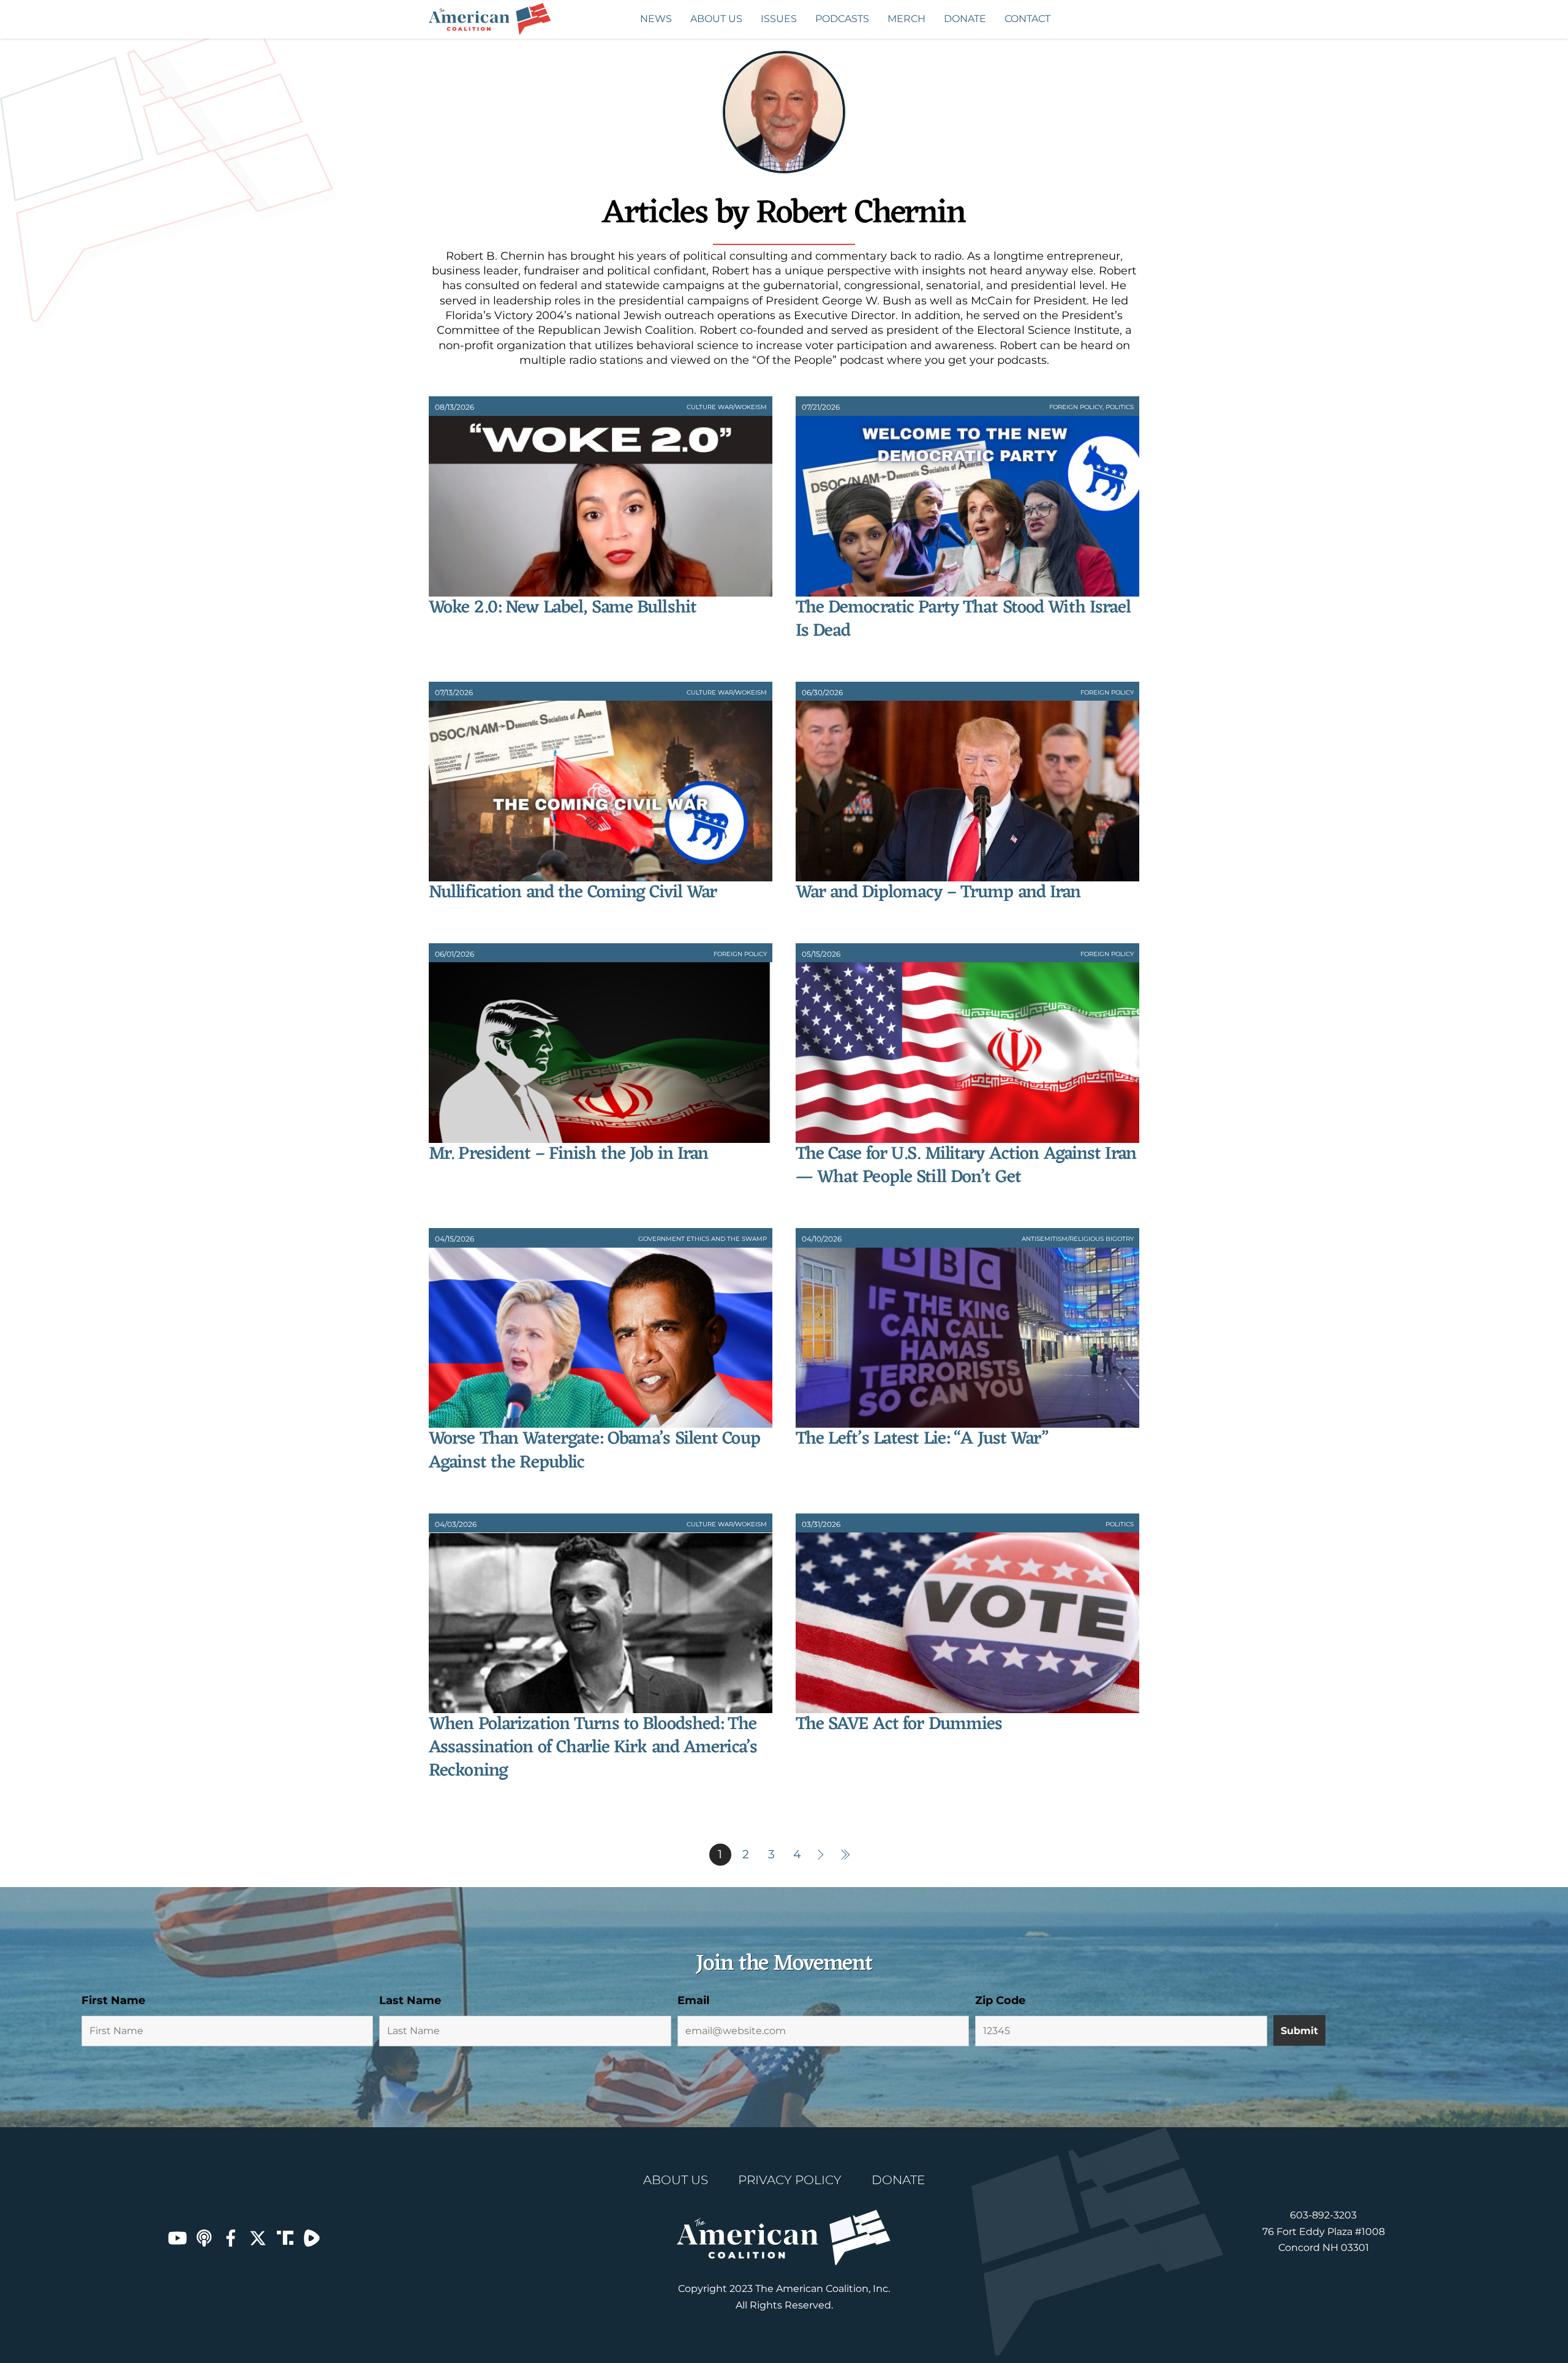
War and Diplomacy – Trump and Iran (938, 893)
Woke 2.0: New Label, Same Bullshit (563, 608)
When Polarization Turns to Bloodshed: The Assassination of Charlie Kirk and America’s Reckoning (593, 1748)
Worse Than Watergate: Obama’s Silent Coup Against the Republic (594, 1451)
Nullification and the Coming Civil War (573, 893)
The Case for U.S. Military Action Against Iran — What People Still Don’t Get (966, 1166)
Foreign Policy (1076, 407)
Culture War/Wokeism (727, 407)
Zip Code (1000, 2000)
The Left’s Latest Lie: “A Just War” (922, 1439)
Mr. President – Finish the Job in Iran (568, 1154)
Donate (965, 19)
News (656, 19)
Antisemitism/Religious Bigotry (1078, 1239)
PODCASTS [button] (842, 19)
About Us (716, 19)
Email (693, 2000)
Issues (779, 19)
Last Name (410, 2000)
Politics (1120, 407)
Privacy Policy (790, 2180)
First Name (113, 2000)
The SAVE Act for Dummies (899, 1724)
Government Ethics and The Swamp (703, 1239)
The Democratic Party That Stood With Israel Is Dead (963, 620)
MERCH (907, 19)
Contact (1027, 19)
